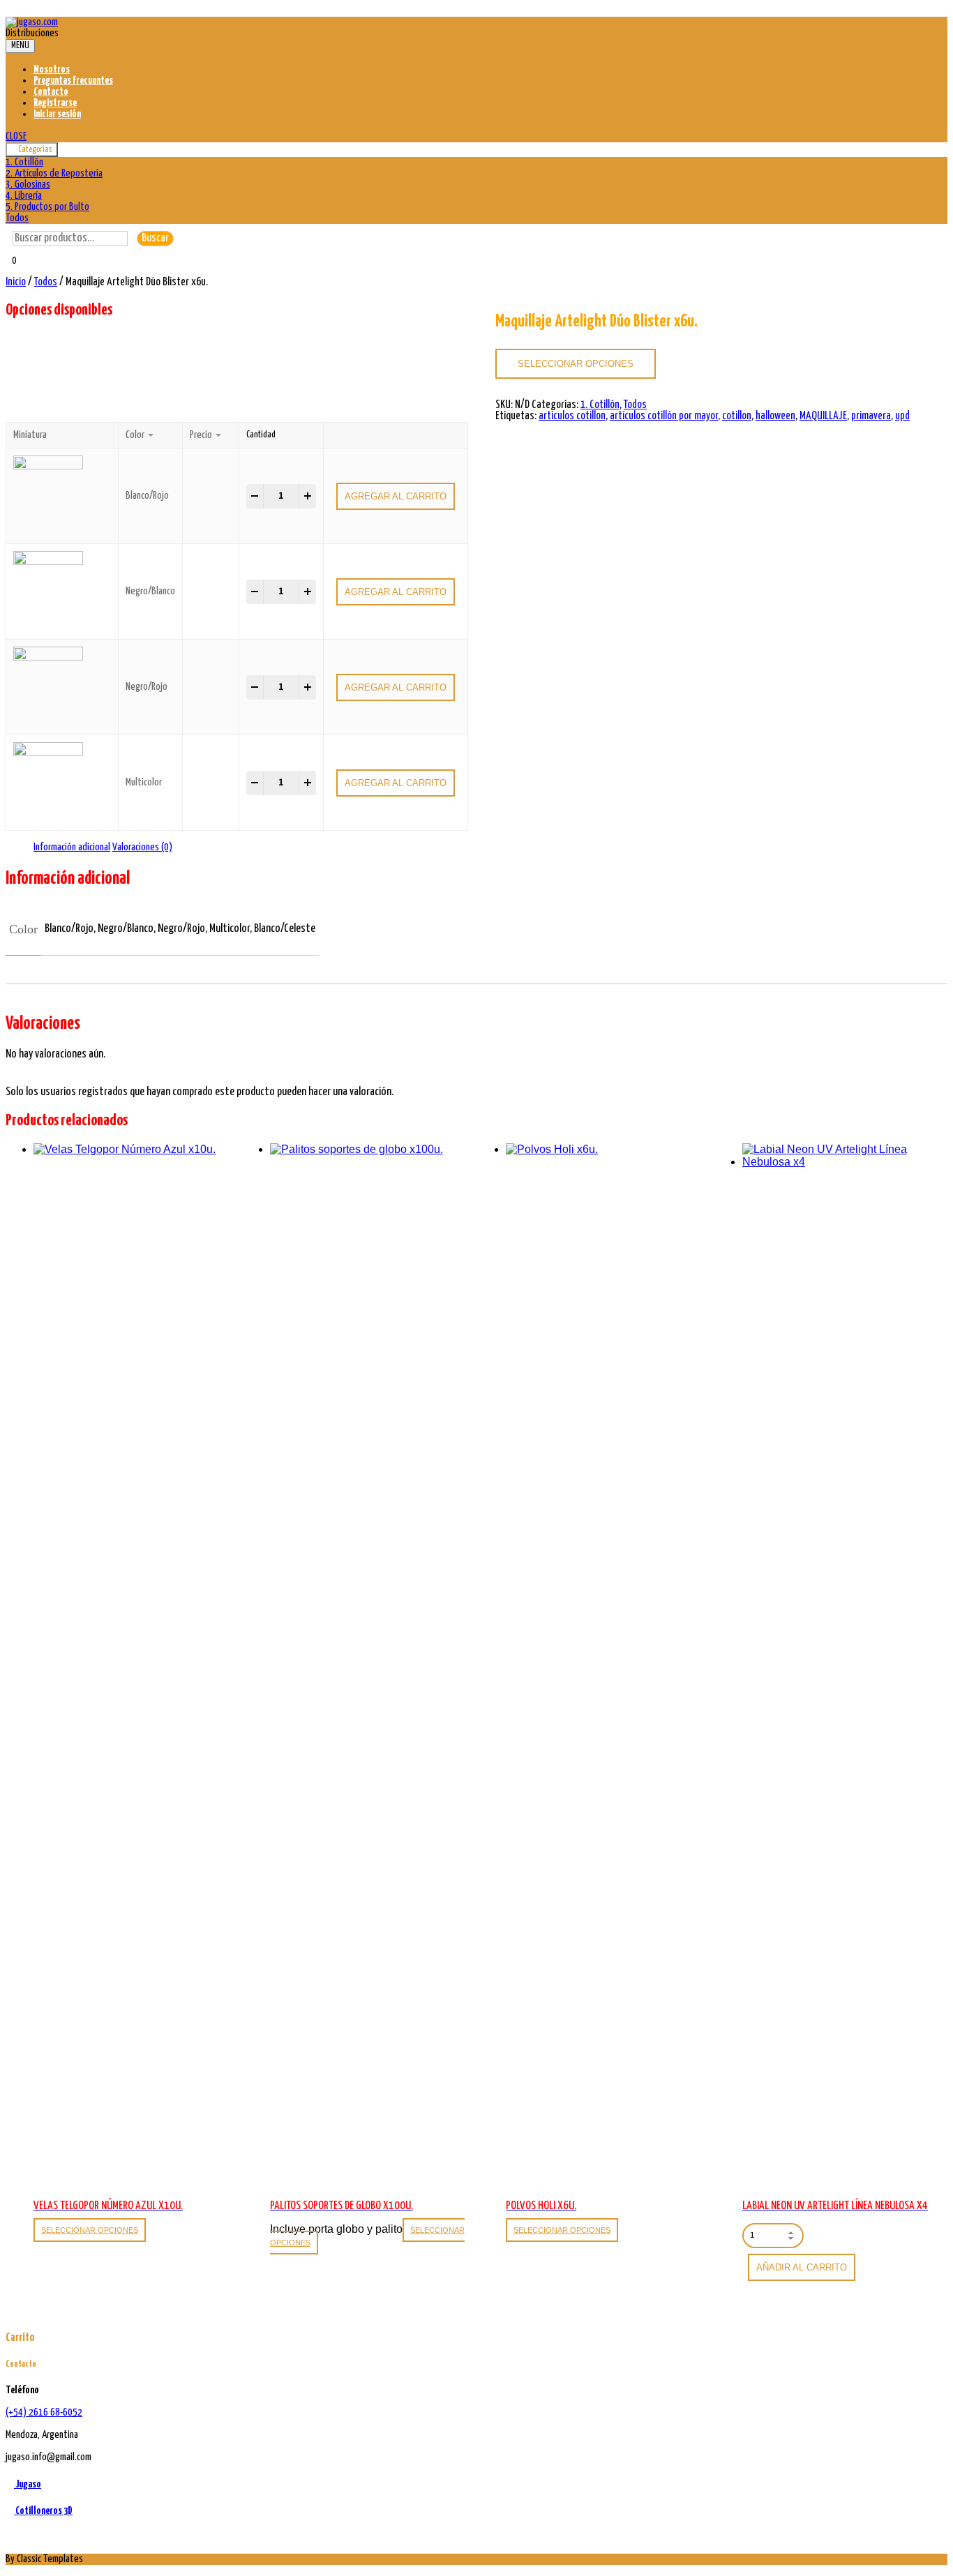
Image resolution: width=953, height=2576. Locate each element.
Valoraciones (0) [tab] (142, 847)
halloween (775, 416)
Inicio (16, 282)
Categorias (35, 150)
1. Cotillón (24, 162)
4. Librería (24, 196)
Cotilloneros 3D (43, 2511)
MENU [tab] (20, 46)
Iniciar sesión (57, 114)
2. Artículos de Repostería (54, 173)
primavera (871, 416)
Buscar (155, 238)
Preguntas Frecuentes (73, 81)
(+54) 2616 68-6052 (44, 2412)
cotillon (737, 416)
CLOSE (16, 136)
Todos (17, 218)
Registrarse (55, 103)
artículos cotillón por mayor (664, 416)
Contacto (51, 92)
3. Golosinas (28, 184)
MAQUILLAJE (823, 416)
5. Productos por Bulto (47, 207)
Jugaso (28, 2484)
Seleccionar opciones (576, 364)
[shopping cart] (10, 271)
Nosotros (52, 69)
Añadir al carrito (802, 2267)
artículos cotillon (572, 416)
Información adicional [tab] (72, 847)
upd (902, 416)
